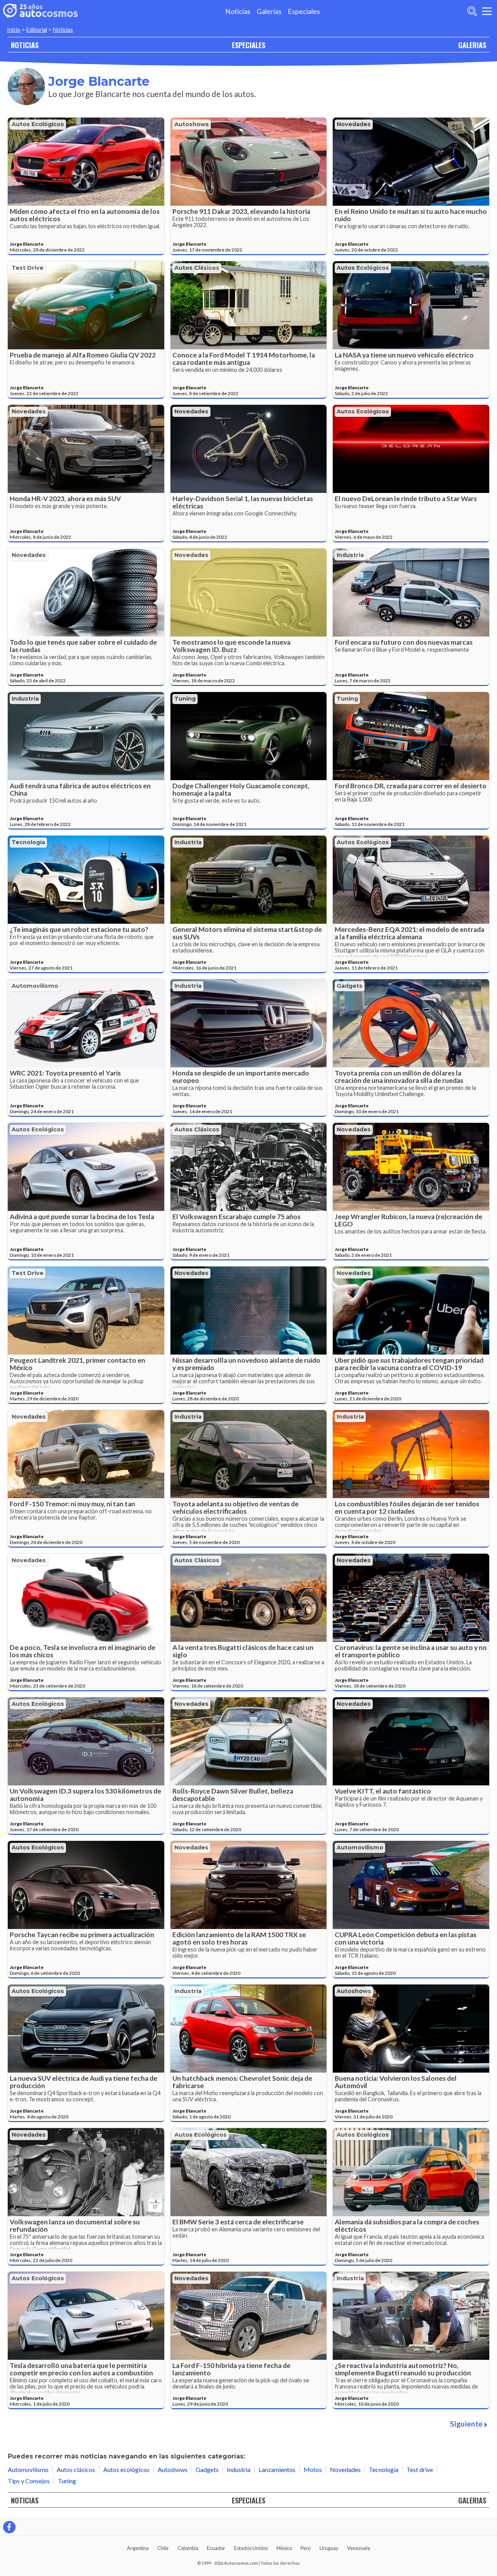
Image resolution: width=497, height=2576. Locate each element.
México (284, 2548)
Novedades (354, 124)
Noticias (238, 11)
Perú (306, 2548)
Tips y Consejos (29, 2481)
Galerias (269, 11)
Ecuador (216, 2548)
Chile (163, 2548)
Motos (313, 2469)
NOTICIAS (25, 45)
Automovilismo (35, 986)
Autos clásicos (197, 268)
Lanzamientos (277, 2469)
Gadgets (350, 986)
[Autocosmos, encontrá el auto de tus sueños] (40, 11)
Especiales (304, 11)
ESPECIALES (248, 45)
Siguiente (466, 2424)
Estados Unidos (251, 2548)
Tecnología (28, 842)
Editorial (37, 30)
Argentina (138, 2548)
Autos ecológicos (38, 124)
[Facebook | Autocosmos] (9, 2527)
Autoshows (192, 124)
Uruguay (329, 2548)
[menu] (487, 11)
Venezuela (359, 2548)
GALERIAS (472, 45)
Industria (350, 555)
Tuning (185, 699)
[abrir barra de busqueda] (472, 11)
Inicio (14, 30)
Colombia (188, 2548)
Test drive (28, 268)
